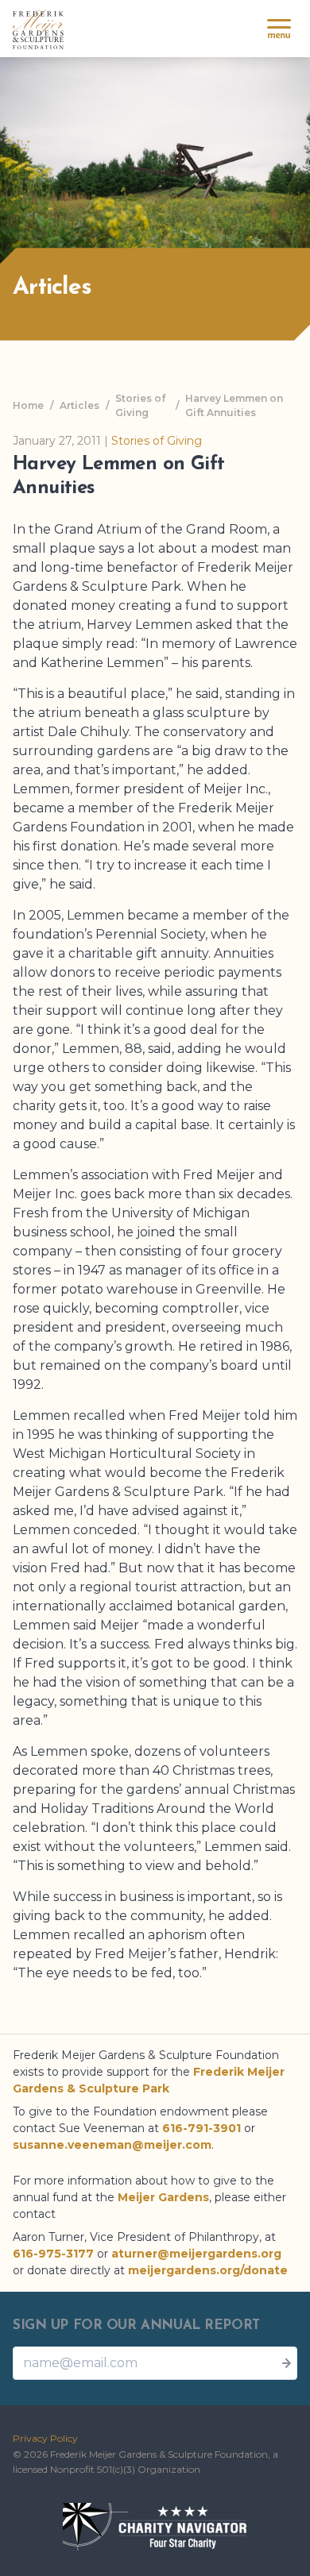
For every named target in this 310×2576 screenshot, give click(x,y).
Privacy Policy (45, 2438)
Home (28, 405)
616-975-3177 (53, 2254)
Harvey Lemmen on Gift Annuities (234, 405)
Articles (79, 405)
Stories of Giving (140, 405)
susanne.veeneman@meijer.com (112, 2145)
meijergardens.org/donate (208, 2270)
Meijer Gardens (163, 2197)
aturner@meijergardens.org (196, 2254)
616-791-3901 (201, 2128)
